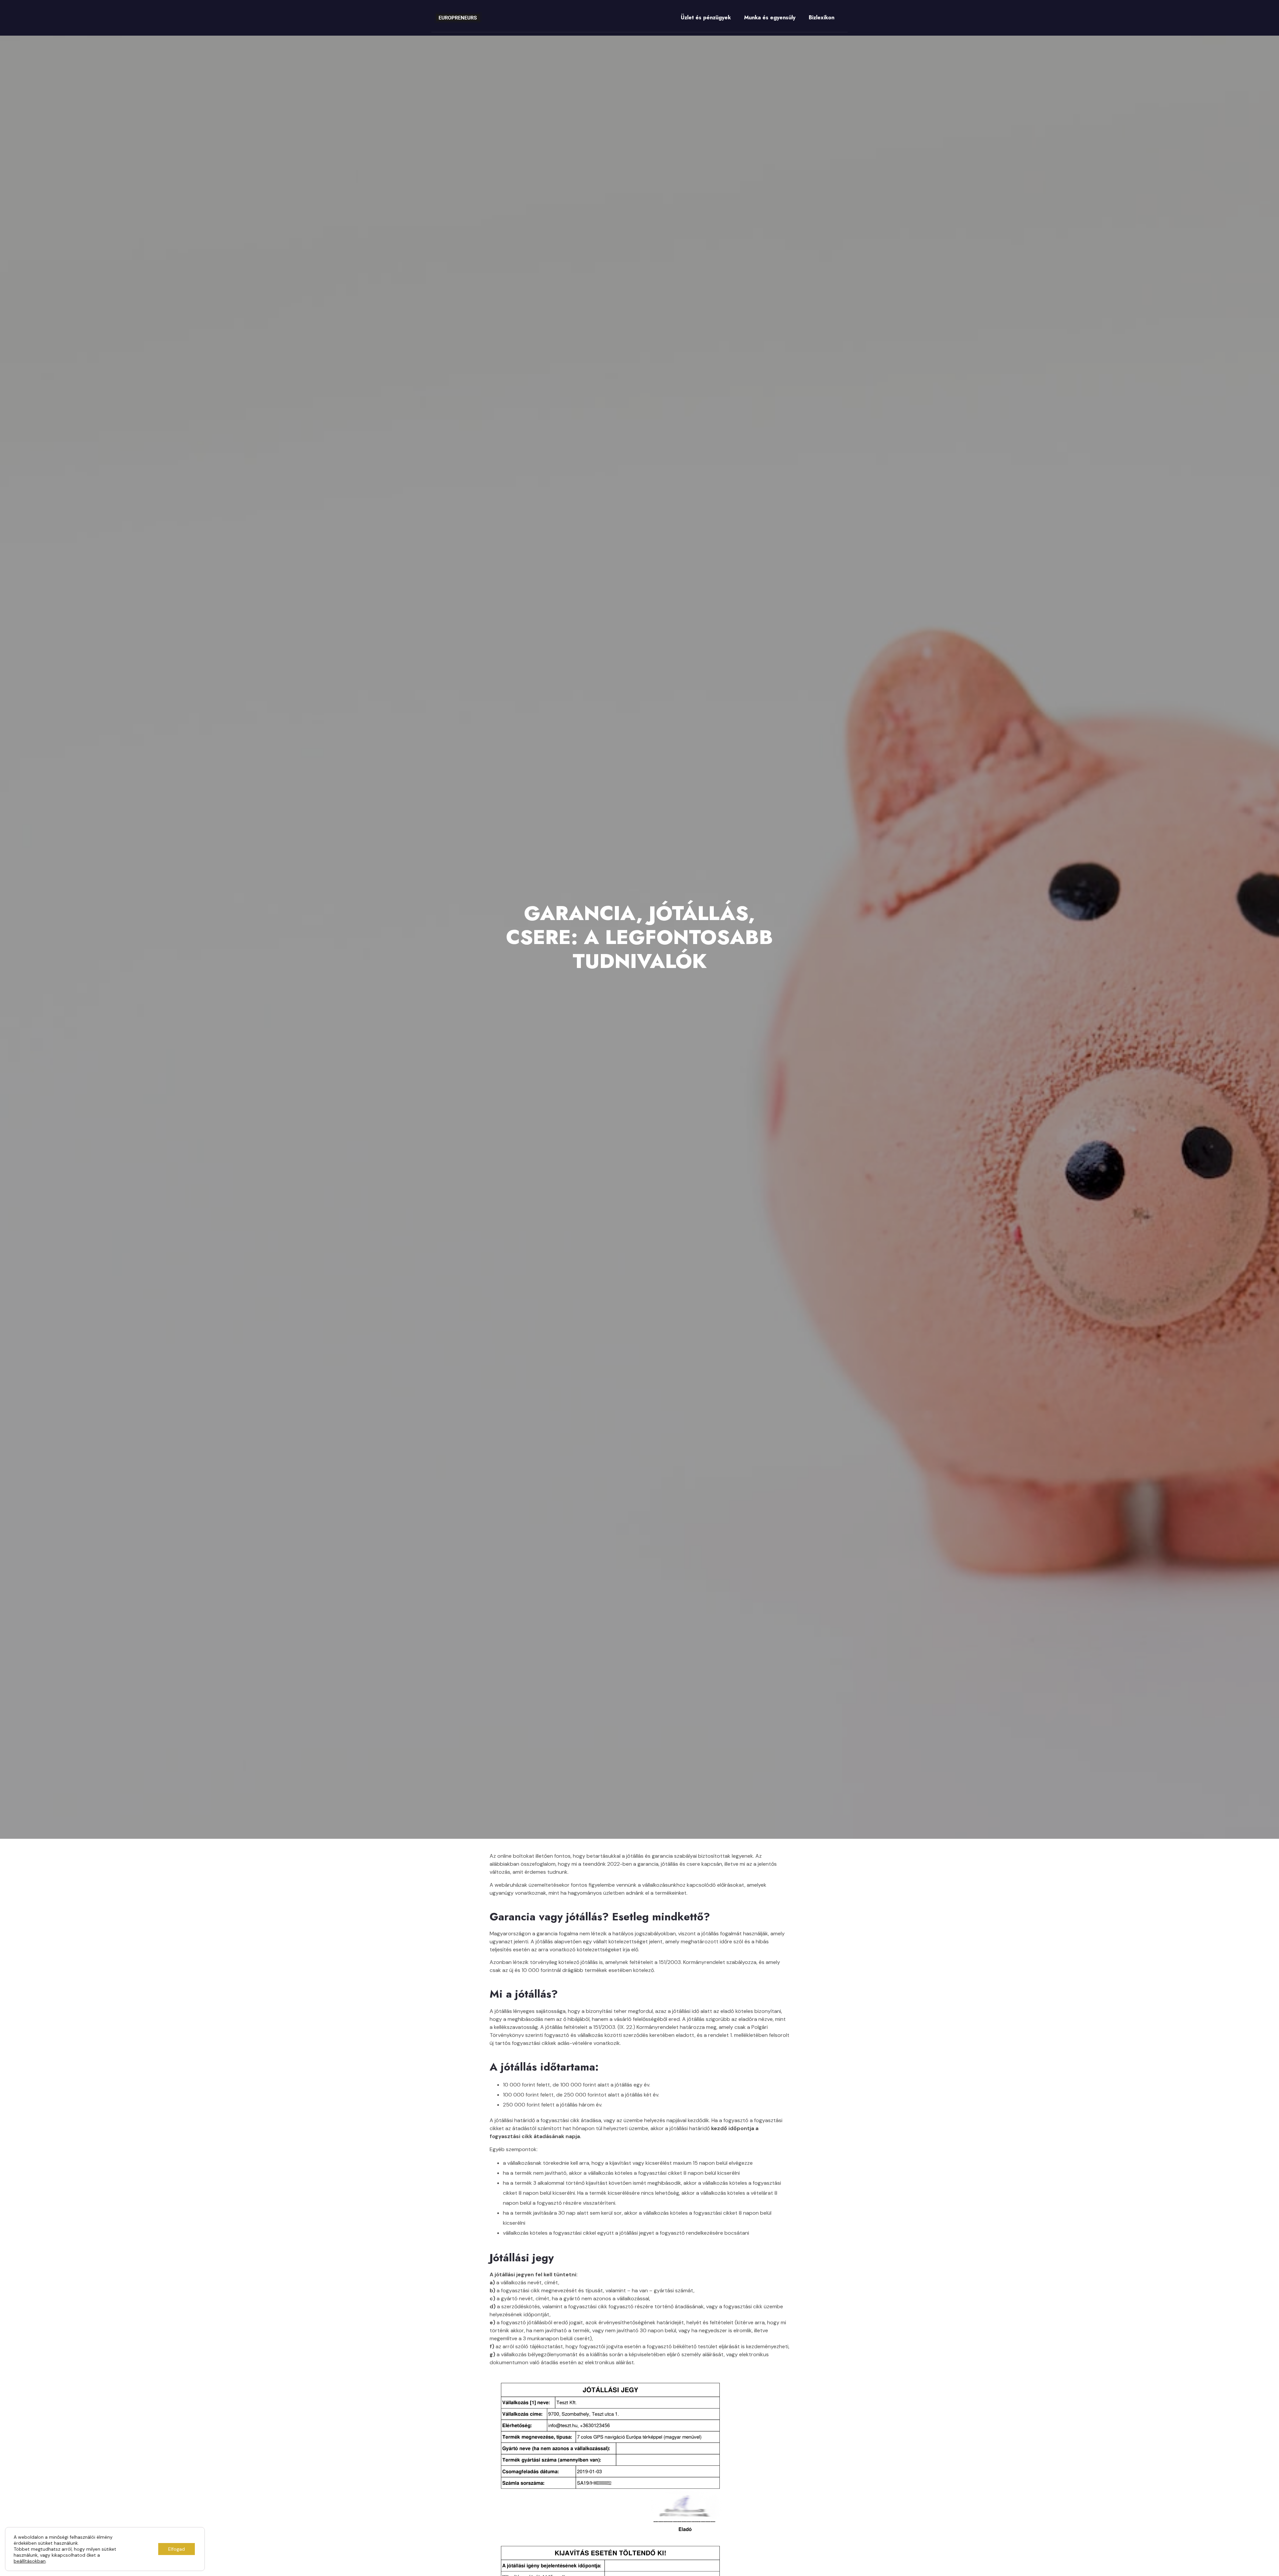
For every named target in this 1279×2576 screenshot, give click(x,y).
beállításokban (30, 2561)
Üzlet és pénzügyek (706, 17)
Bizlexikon (822, 17)
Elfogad (177, 2549)
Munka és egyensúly (770, 17)
